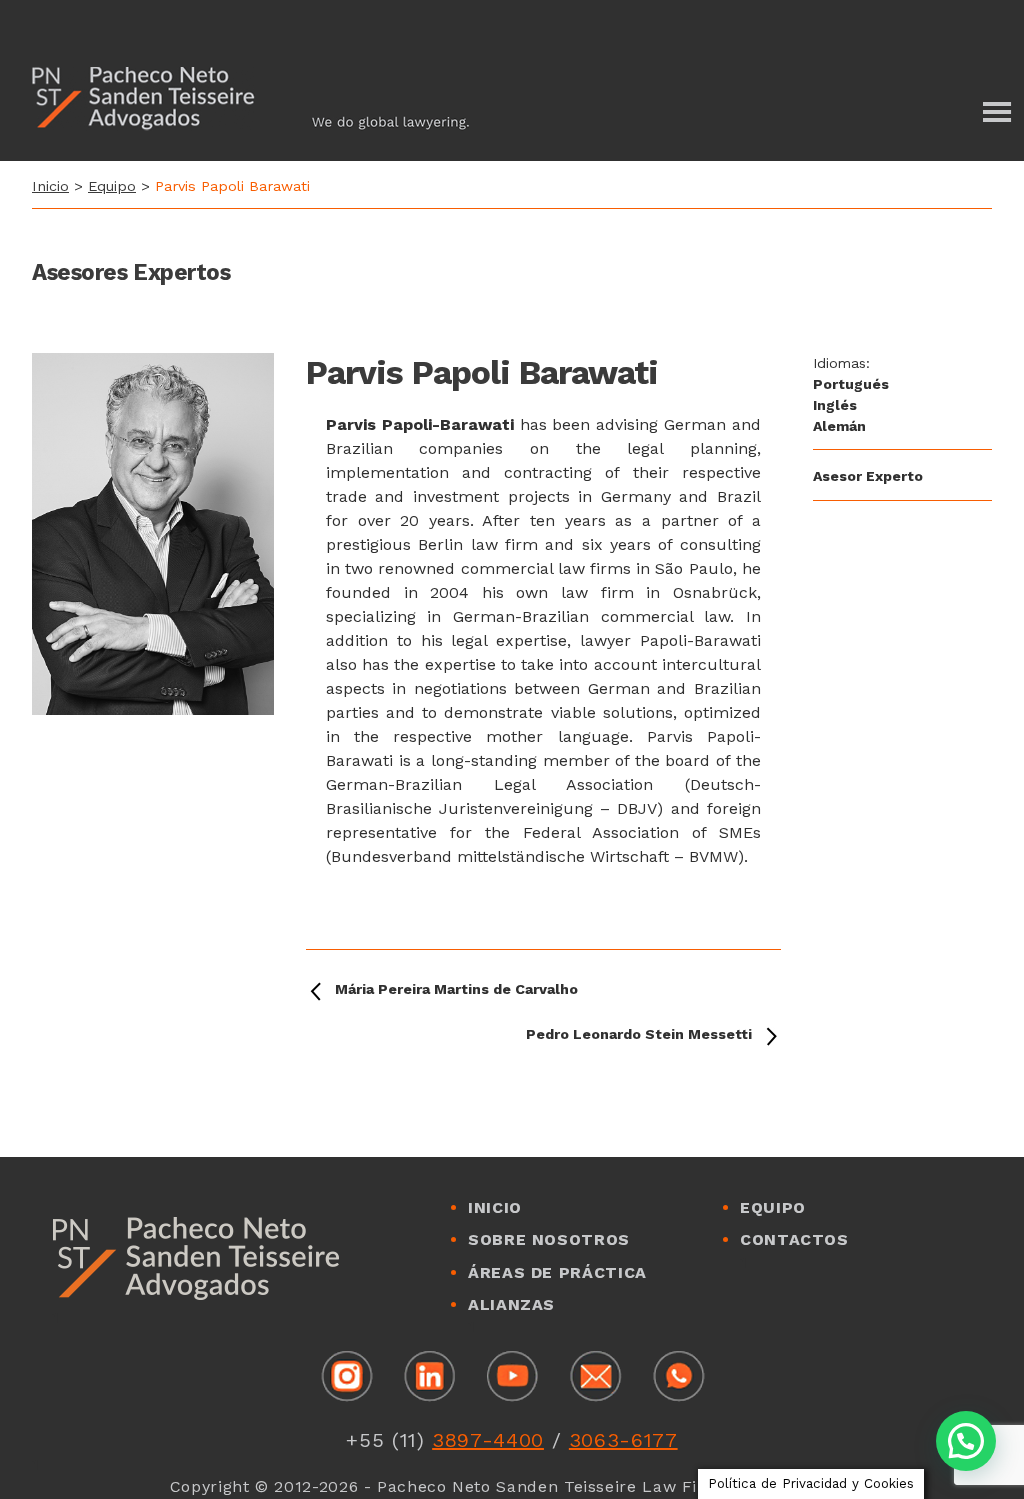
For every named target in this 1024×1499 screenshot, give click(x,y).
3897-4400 (488, 1440)
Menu (994, 112)
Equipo (112, 186)
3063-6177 (623, 1440)
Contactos (794, 1239)
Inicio (50, 186)
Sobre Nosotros (549, 1239)
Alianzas (511, 1304)
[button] (966, 1441)
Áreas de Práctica (557, 1272)
